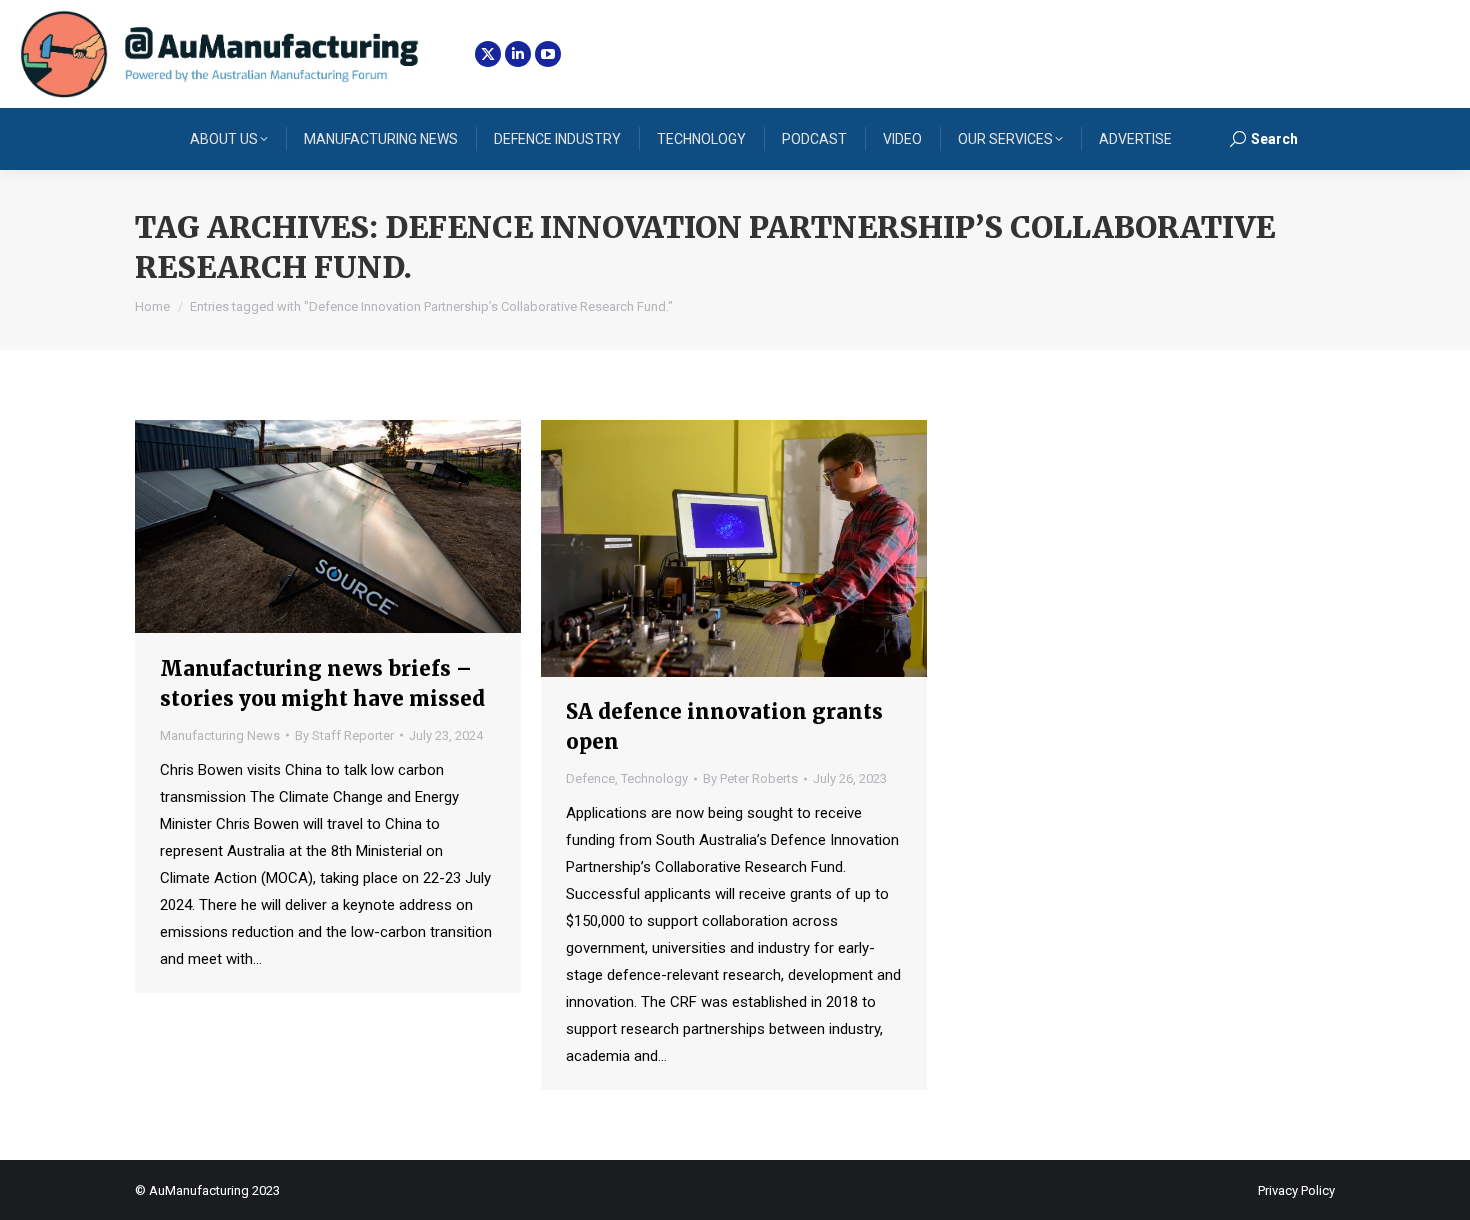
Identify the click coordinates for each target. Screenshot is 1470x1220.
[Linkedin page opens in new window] (518, 54)
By (344, 735)
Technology (654, 778)
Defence (590, 778)
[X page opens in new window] (488, 54)
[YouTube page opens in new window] (548, 54)
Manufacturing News (220, 735)
